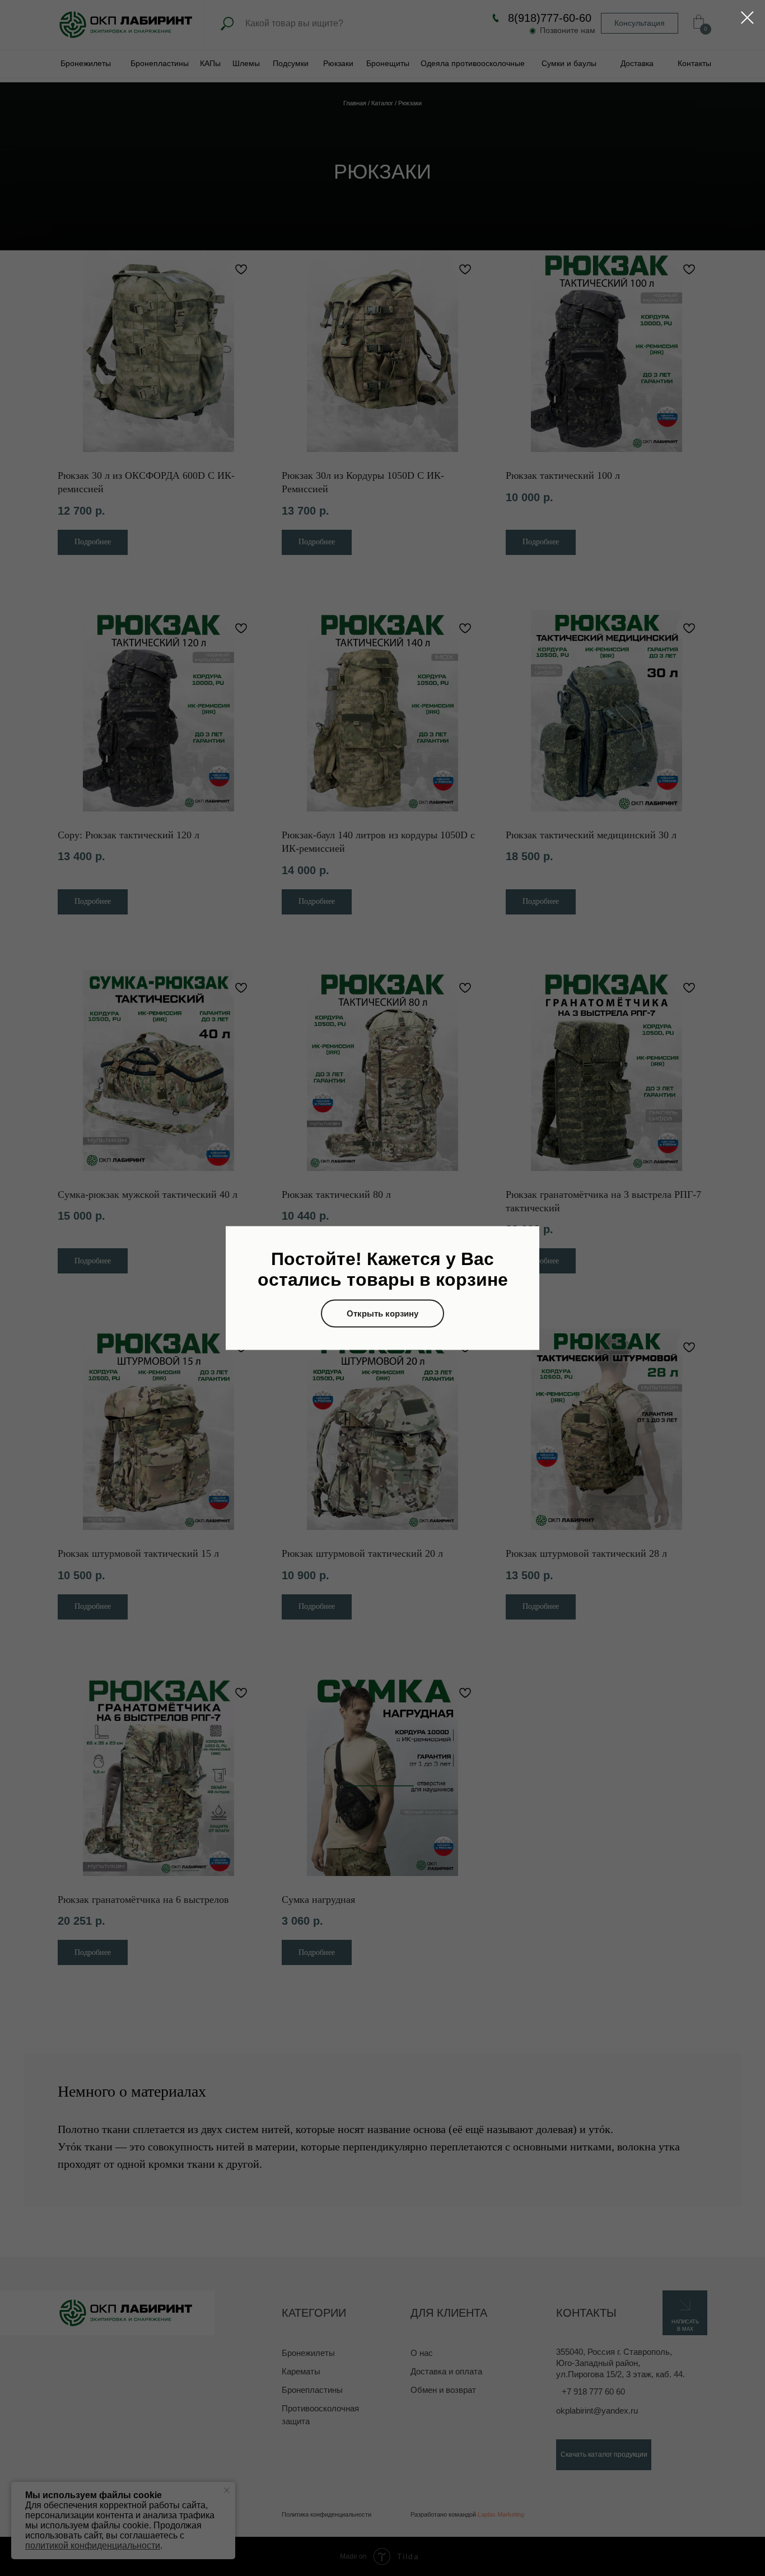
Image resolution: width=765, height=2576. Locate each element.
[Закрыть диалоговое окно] (747, 18)
